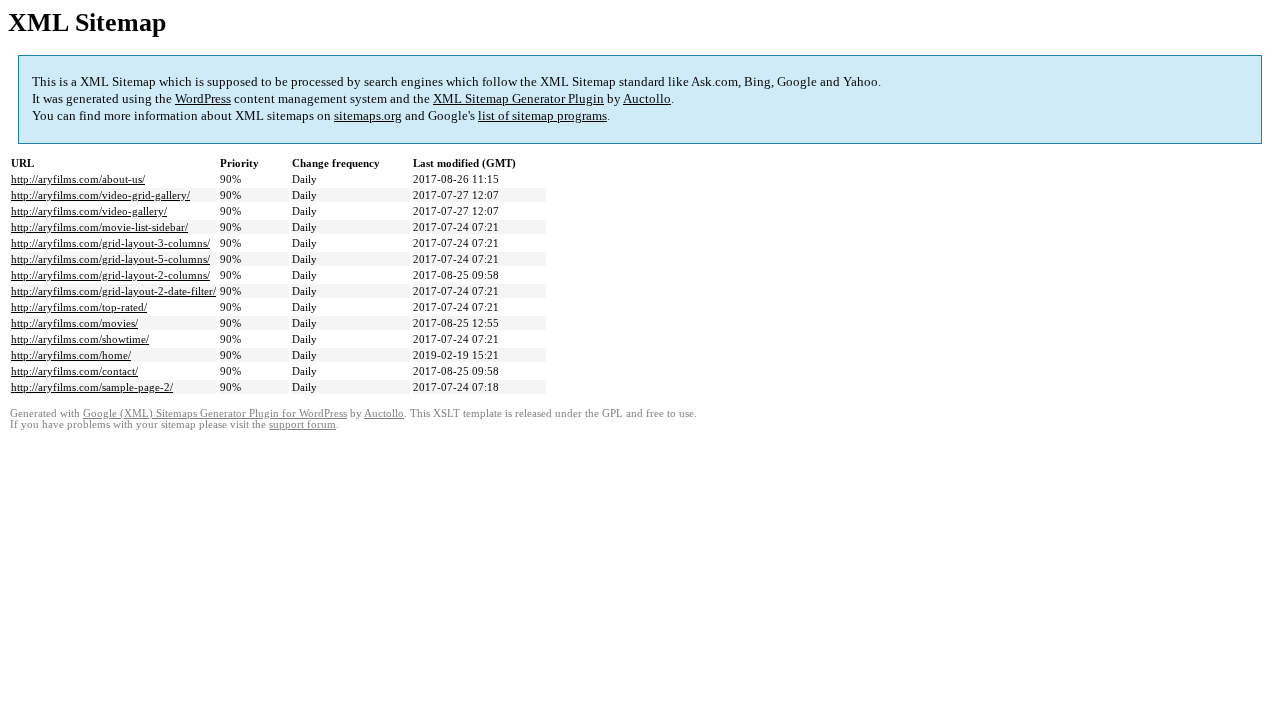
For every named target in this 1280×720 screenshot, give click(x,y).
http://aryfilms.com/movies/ (74, 323)
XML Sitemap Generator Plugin (518, 98)
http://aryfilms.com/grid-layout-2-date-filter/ (113, 291)
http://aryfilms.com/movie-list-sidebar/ (99, 227)
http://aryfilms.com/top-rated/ (79, 307)
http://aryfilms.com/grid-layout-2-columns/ (110, 275)
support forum (302, 424)
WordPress (203, 98)
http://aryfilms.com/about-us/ (78, 179)
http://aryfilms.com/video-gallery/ (89, 211)
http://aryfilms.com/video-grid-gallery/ (100, 195)
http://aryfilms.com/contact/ (74, 371)
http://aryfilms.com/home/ (71, 355)
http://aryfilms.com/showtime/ (80, 339)
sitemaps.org (368, 115)
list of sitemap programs (542, 115)
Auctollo (647, 98)
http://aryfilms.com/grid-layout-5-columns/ (110, 259)
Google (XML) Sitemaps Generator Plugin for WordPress (215, 413)
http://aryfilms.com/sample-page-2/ (92, 387)
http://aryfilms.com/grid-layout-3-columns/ (110, 243)
